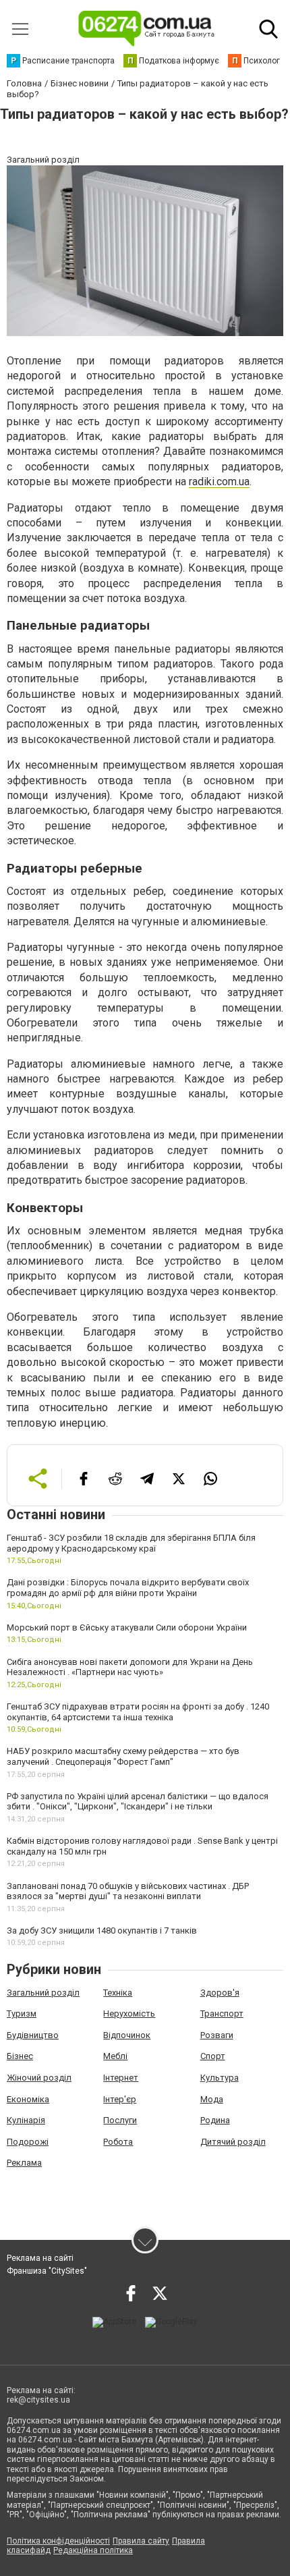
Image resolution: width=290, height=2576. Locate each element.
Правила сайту (141, 2541)
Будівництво (33, 2035)
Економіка (28, 2099)
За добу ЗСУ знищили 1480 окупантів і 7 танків (102, 1930)
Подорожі (28, 2142)
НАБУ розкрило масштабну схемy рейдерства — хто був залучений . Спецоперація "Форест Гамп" (123, 1756)
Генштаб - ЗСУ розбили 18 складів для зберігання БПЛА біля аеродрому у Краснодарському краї (131, 1543)
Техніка (118, 1993)
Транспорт (222, 2013)
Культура (220, 2078)
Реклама (24, 2163)
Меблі (115, 2056)
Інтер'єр (120, 2099)
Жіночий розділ (39, 2078)
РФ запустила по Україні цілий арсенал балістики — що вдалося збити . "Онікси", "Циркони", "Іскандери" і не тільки (138, 1802)
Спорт (213, 2056)
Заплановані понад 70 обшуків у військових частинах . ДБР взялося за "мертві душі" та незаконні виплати (128, 1891)
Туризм (22, 2013)
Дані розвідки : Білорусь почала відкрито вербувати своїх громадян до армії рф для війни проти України (128, 1588)
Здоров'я (220, 1993)
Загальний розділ (43, 1993)
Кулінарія (26, 2120)
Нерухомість (129, 2013)
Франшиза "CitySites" (47, 2271)
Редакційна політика (93, 2550)
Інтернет (121, 2078)
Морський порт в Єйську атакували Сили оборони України (127, 1627)
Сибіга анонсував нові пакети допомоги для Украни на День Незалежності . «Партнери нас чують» (130, 1667)
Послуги (120, 2120)
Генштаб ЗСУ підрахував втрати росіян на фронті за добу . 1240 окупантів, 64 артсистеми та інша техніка (138, 1712)
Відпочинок (127, 2035)
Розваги (217, 2035)
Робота (118, 2142)
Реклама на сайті (40, 2258)
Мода (212, 2099)
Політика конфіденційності (58, 2541)
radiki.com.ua (219, 482)
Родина (215, 2120)
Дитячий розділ (233, 2142)
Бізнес (20, 2056)
